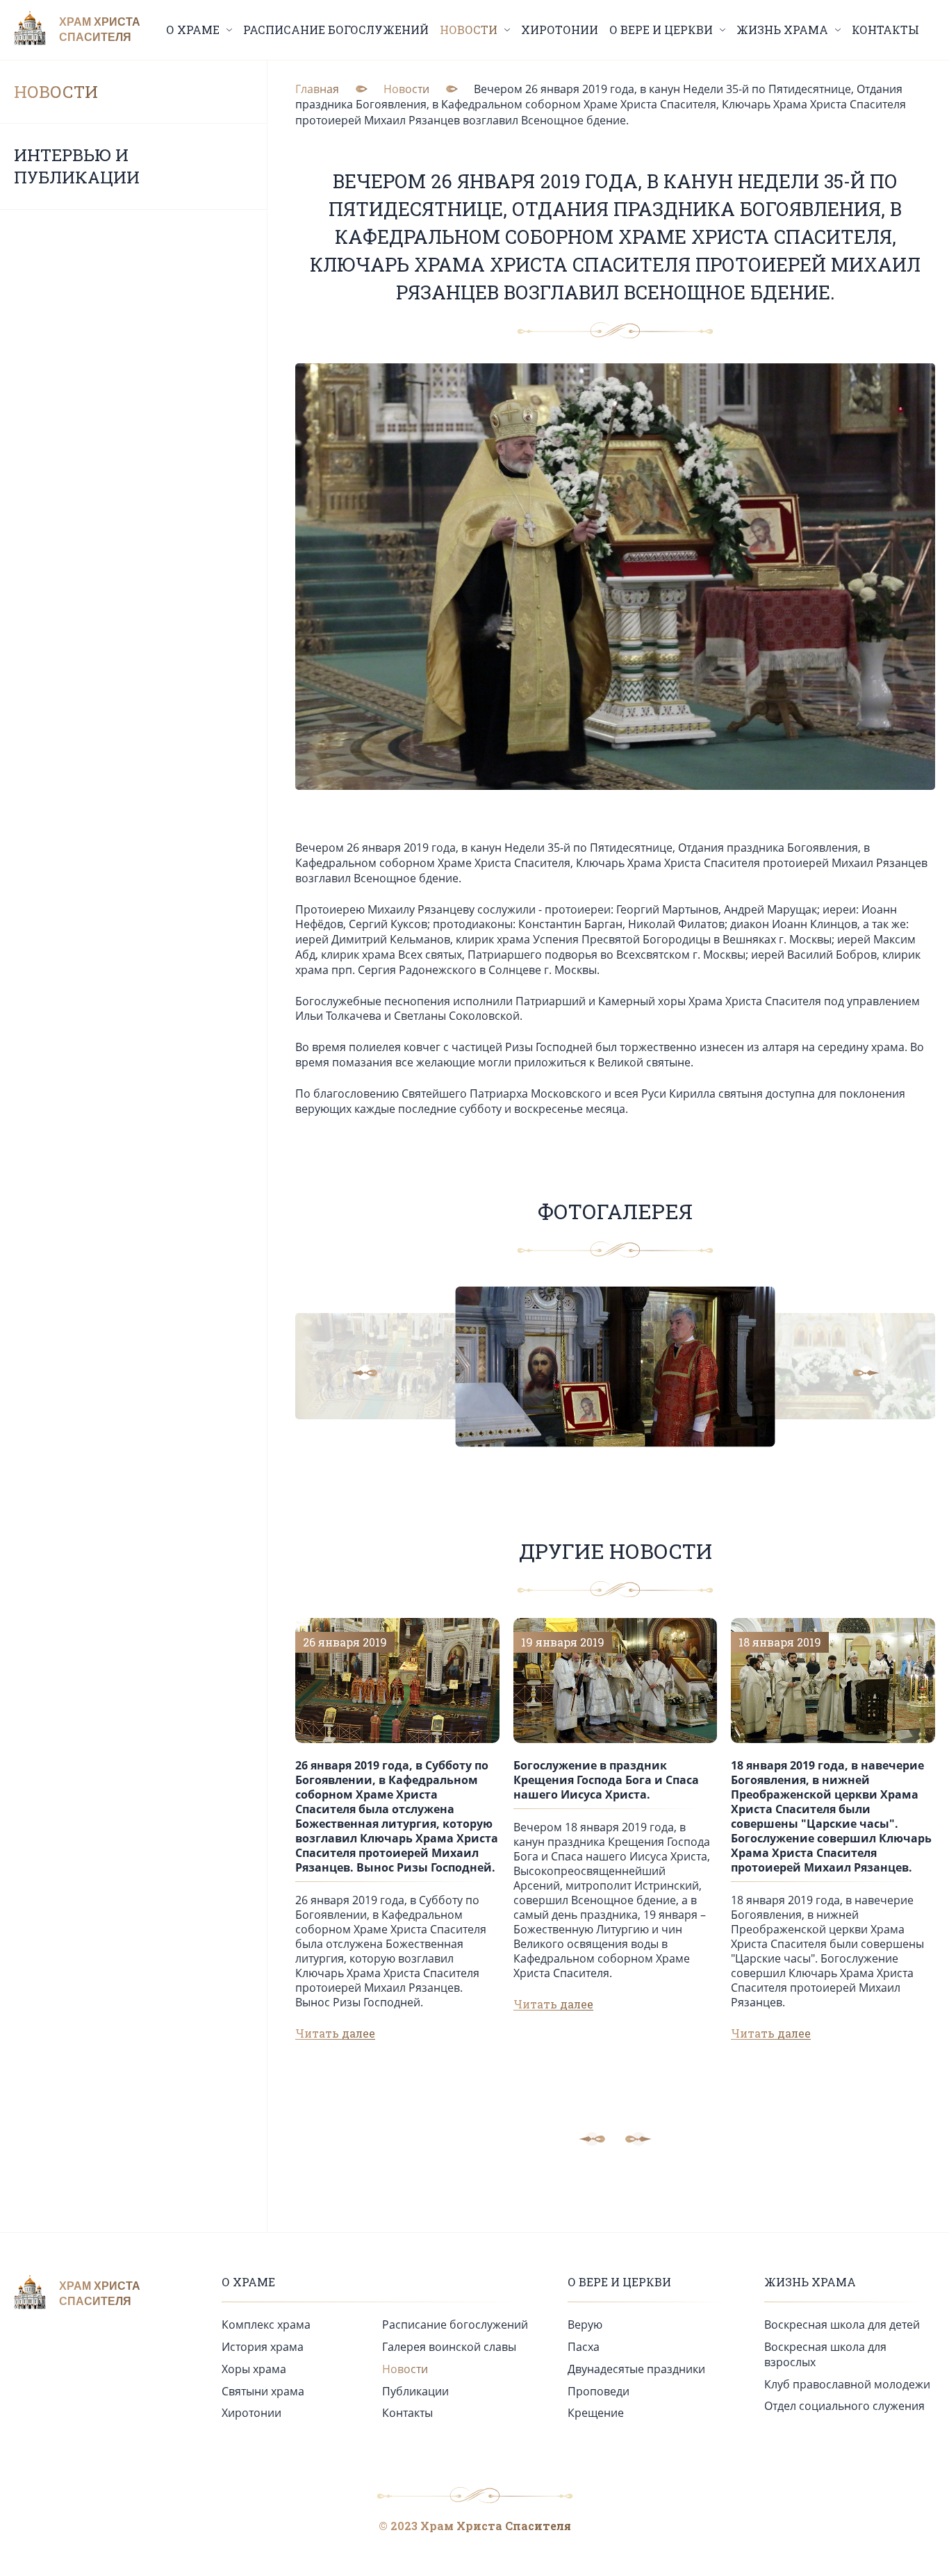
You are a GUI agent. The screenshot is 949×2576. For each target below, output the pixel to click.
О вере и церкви (619, 2282)
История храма (263, 2347)
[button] (375, 1373)
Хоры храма (254, 2369)
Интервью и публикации (77, 166)
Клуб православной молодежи (847, 2384)
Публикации (415, 2391)
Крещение (596, 2413)
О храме (248, 2282)
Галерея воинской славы (449, 2347)
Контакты (885, 30)
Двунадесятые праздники (636, 2369)
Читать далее (335, 2033)
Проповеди (599, 2391)
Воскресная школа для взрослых (825, 2354)
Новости (56, 92)
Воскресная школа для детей (842, 2325)
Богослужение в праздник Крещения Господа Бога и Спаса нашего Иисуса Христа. (606, 1780)
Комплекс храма (266, 2325)
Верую (585, 2325)
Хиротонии (560, 30)
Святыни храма (263, 2391)
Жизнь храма (810, 2282)
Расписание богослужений (336, 30)
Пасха (584, 2347)
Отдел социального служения (844, 2406)
